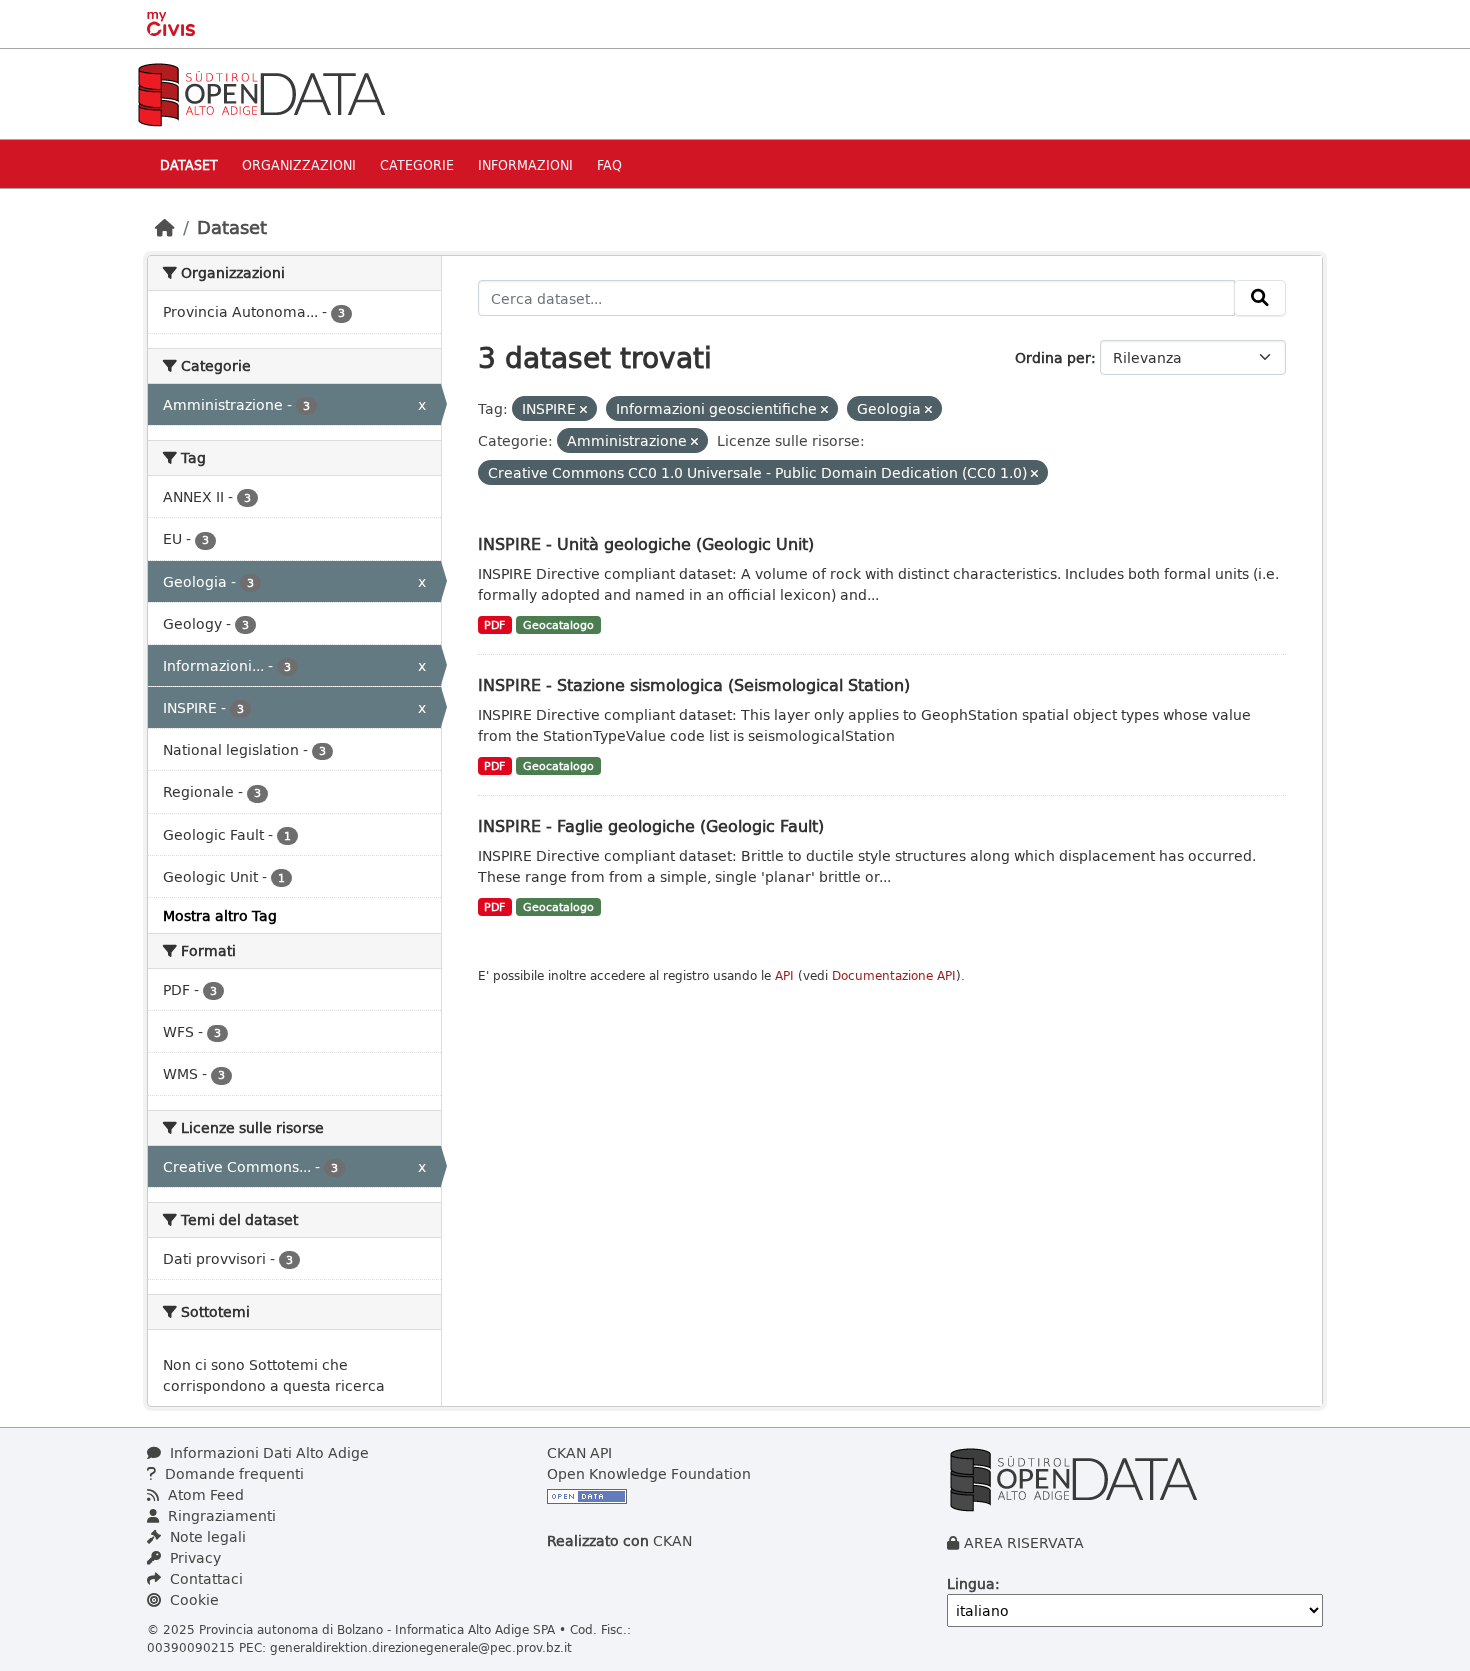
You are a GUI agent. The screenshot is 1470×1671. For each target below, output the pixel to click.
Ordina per (1053, 357)
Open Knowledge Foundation (649, 1473)
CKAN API (579, 1452)
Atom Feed (204, 1494)
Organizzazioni (299, 164)
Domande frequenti (232, 1473)
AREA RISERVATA (1024, 1542)
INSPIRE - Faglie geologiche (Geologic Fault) (651, 825)
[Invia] (1260, 298)
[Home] (165, 227)
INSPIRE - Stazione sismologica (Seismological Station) (694, 684)
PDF (494, 625)
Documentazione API (894, 975)
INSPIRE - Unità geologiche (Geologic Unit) (646, 543)
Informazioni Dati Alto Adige (267, 1452)
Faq (609, 164)
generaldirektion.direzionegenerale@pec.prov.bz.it (421, 1647)
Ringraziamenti (220, 1515)
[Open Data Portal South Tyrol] (261, 92)
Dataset (189, 164)
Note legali (206, 1536)
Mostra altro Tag (220, 915)
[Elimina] (583, 409)
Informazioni (525, 164)
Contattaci (204, 1578)
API (784, 975)
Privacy (193, 1557)
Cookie (192, 1599)
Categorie (417, 164)
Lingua (971, 1583)
